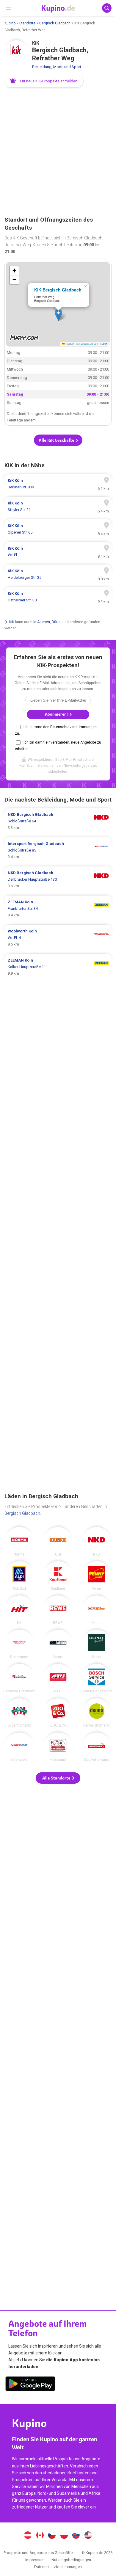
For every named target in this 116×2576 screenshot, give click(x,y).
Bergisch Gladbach (55, 23)
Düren (57, 622)
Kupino (10, 23)
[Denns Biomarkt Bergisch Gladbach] (97, 1713)
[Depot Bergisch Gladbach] (97, 1644)
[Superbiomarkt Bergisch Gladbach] (19, 1713)
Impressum (35, 2560)
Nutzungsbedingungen (71, 2560)
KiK (12, 622)
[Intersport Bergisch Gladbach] (19, 1747)
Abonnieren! (57, 714)
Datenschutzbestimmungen (58, 2567)
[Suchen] (107, 8)
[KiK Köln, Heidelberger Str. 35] (58, 574)
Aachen (44, 622)
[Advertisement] (58, 152)
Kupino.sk (76, 2536)
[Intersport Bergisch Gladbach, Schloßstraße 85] (58, 850)
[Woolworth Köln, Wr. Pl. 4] (58, 938)
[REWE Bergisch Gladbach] (58, 1610)
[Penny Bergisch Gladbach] (97, 1576)
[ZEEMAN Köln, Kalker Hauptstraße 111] (58, 967)
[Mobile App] (30, 2385)
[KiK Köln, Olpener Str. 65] (58, 529)
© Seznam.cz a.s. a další (92, 344)
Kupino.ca (40, 2536)
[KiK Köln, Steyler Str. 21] (58, 507)
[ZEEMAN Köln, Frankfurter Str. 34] (58, 909)
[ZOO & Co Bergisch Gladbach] (58, 1713)
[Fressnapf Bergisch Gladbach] (58, 1747)
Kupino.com (88, 2536)
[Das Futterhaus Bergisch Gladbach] (97, 1747)
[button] (44, 81)
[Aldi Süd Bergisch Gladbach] (19, 1576)
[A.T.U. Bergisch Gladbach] (58, 1678)
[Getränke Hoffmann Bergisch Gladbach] (19, 1678)
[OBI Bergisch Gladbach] (58, 1542)
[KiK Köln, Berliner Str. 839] (58, 484)
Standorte (27, 23)
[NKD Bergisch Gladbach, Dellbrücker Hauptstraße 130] (58, 879)
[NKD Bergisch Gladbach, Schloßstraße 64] (58, 821)
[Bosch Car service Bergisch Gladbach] (97, 1678)
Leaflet (69, 344)
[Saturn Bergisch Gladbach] (58, 1644)
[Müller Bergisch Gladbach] (97, 1610)
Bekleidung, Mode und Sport (57, 67)
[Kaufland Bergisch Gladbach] (58, 1576)
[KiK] (16, 52)
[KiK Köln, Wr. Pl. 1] (58, 552)
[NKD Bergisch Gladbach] (97, 1542)
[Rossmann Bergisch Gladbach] (19, 1644)
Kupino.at (28, 2536)
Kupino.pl (64, 2536)
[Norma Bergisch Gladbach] (19, 1542)
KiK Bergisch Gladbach (58, 290)
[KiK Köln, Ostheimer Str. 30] (58, 597)
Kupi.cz (52, 2536)
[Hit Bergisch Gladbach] (19, 1610)
